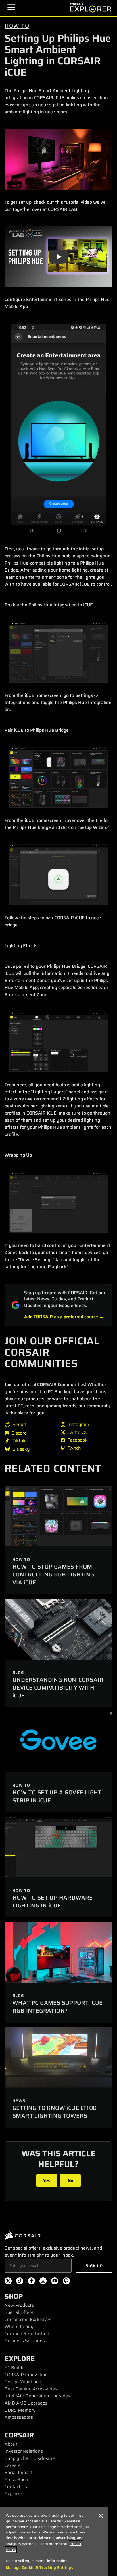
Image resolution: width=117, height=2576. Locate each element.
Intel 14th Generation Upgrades (37, 2396)
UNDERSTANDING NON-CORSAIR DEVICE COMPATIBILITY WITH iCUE (58, 1688)
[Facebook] (31, 2282)
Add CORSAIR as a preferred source (61, 1317)
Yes (47, 2181)
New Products (19, 2305)
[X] (8, 2282)
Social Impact (18, 2472)
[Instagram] (43, 2282)
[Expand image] (58, 159)
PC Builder (15, 2368)
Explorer (13, 2494)
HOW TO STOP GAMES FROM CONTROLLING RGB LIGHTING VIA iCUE (53, 1575)
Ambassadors (19, 2417)
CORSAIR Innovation (26, 2375)
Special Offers (19, 2312)
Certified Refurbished (27, 2334)
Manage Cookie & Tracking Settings (40, 2568)
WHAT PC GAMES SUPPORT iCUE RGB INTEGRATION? (58, 2007)
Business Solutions (25, 2341)
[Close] (101, 2516)
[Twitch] (66, 2282)
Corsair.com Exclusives (28, 2319)
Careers (12, 2465)
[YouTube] (55, 2282)
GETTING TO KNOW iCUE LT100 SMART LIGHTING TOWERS (55, 2112)
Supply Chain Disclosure (30, 2458)
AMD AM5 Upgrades (26, 2403)
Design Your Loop (23, 2382)
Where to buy (19, 2326)
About (11, 2444)
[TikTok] (20, 2282)
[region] (54, 2542)
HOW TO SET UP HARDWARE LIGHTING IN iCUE (53, 1902)
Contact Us (16, 2487)
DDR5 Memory (20, 2410)
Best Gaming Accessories (31, 2389)
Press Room (17, 2480)
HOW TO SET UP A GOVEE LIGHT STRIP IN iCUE (57, 1796)
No (70, 2181)
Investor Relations (24, 2451)
